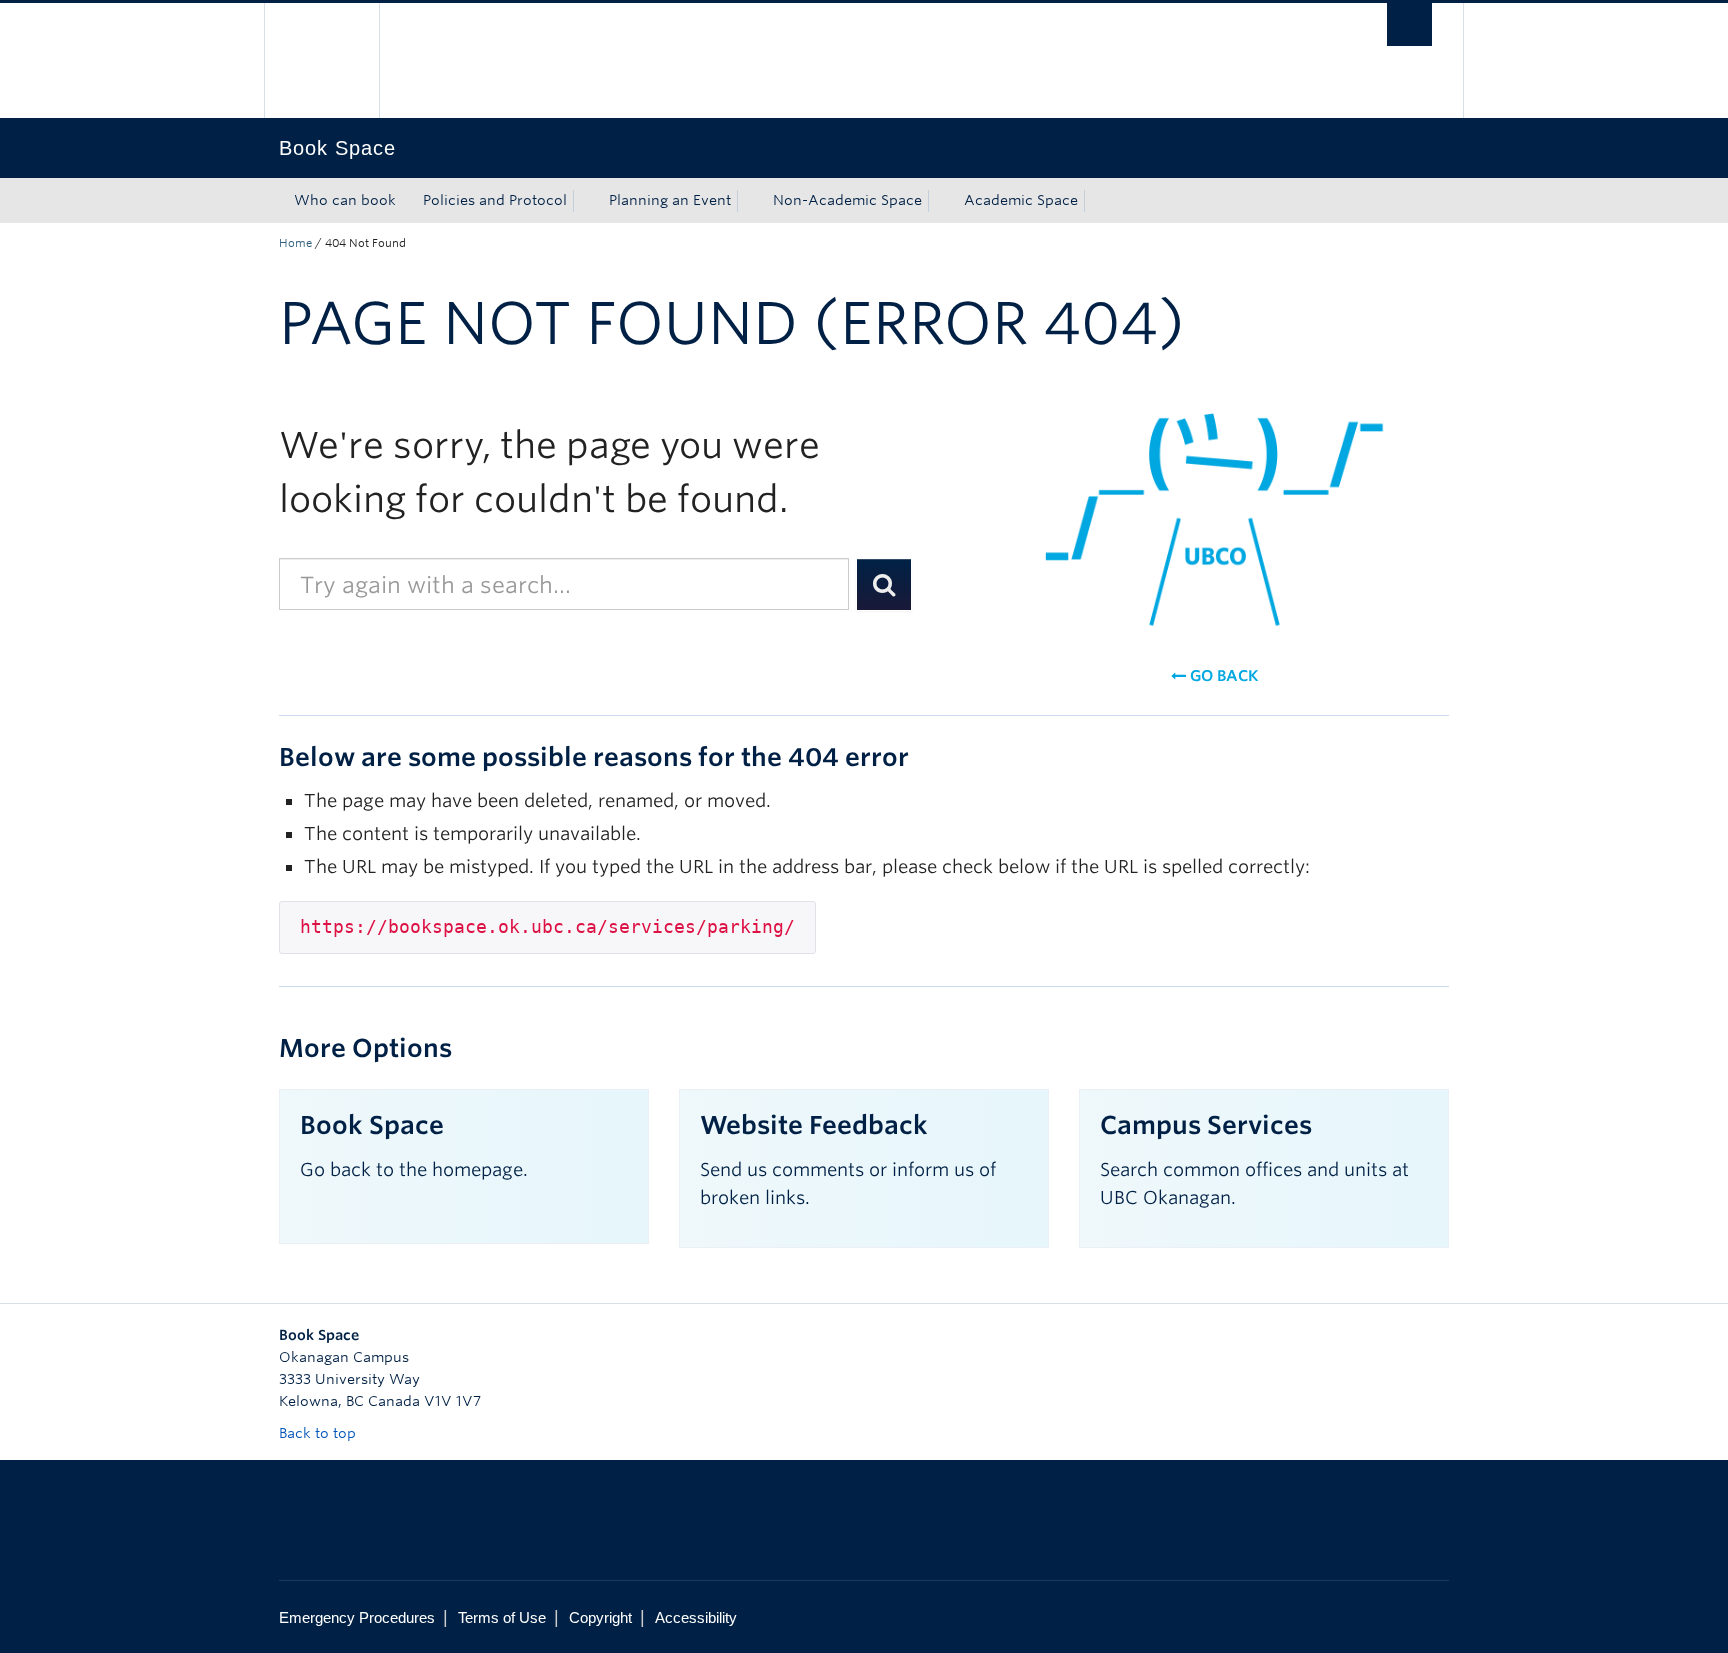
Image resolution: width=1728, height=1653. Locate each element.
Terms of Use (502, 1617)
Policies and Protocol (495, 200)
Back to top (319, 1433)
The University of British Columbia (321, 60)
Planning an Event (670, 200)
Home (295, 243)
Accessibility (696, 1617)
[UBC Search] (1409, 24)
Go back (1222, 676)
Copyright (600, 1617)
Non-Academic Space (847, 200)
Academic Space (1021, 200)
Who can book (345, 200)
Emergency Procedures (357, 1617)
